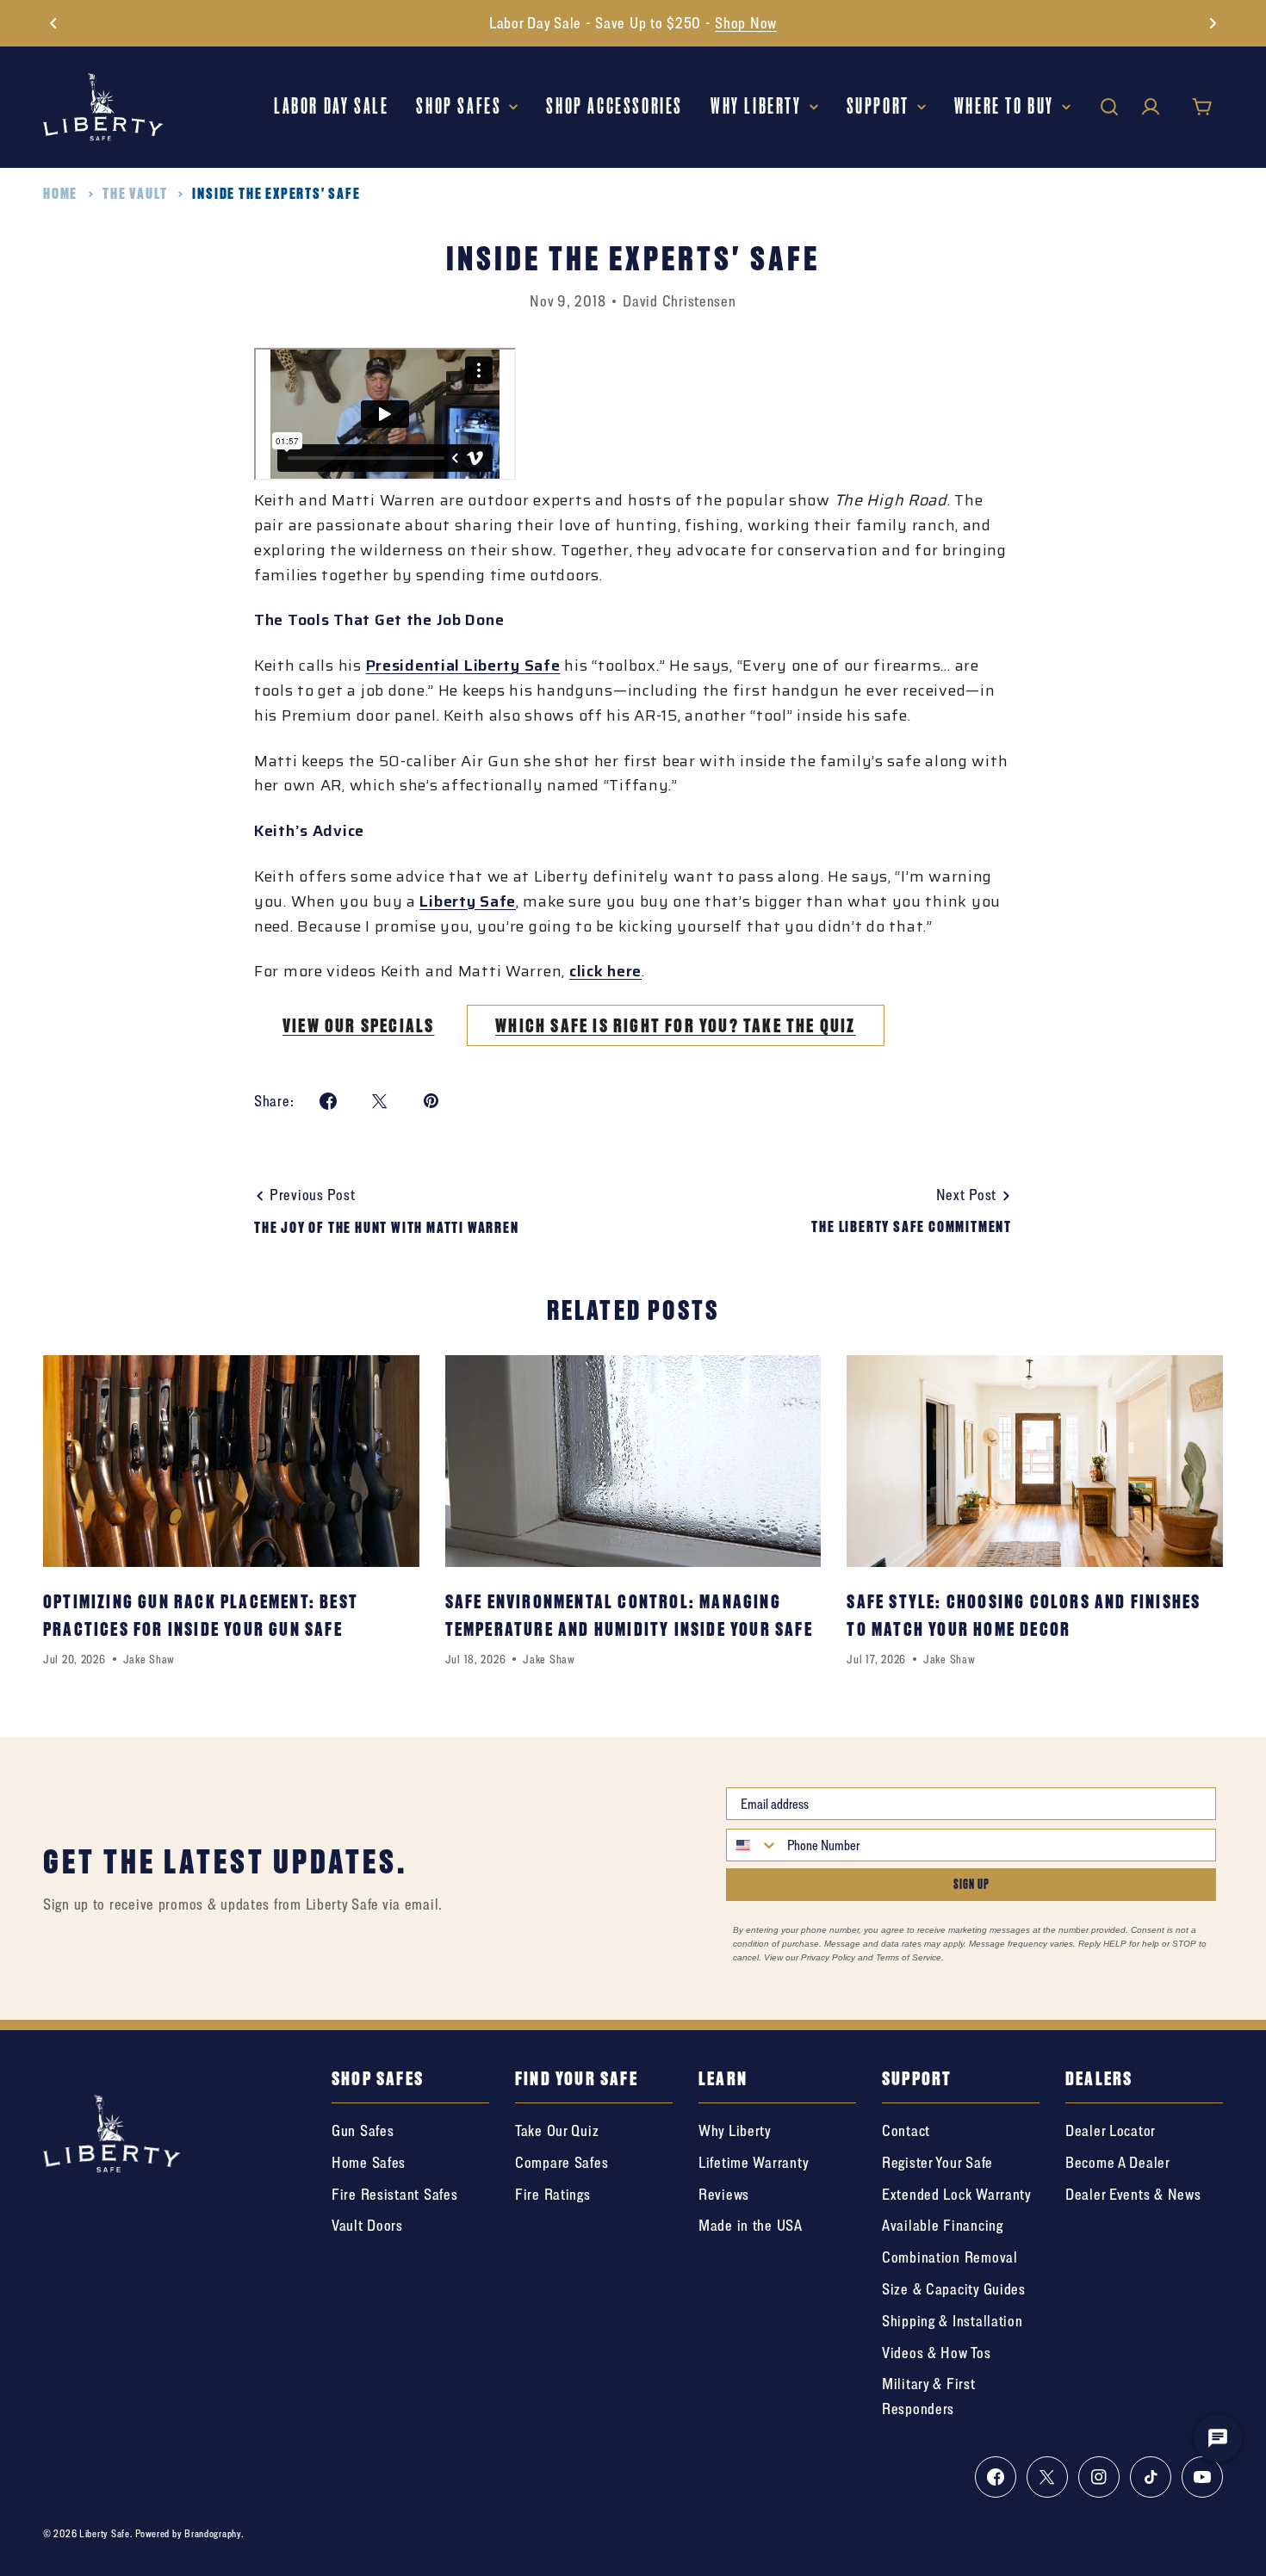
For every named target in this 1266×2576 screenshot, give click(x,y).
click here (605, 971)
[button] (53, 23)
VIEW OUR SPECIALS (358, 1025)
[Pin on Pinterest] (431, 1101)
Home (60, 193)
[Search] (1109, 107)
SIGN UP (971, 1884)
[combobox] (753, 1845)
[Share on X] (380, 1101)
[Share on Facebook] (328, 1101)
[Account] (1151, 107)
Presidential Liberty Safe (463, 666)
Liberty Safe (468, 901)
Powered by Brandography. (189, 2533)
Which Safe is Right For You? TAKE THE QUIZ (675, 1025)
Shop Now (746, 23)
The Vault (135, 193)
